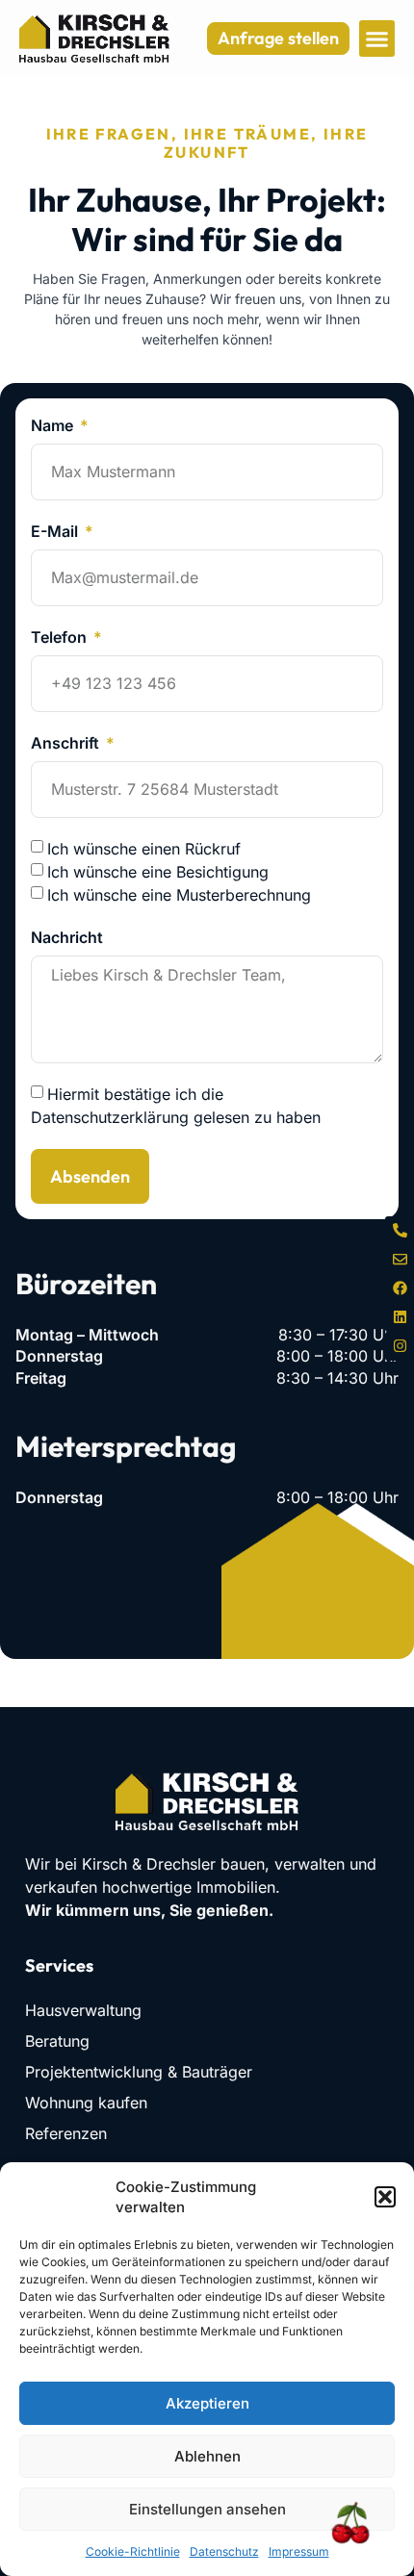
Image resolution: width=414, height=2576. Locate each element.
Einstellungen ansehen (207, 2509)
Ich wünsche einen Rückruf (144, 849)
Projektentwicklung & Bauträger (139, 2072)
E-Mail (56, 531)
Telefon (61, 637)
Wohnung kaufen (86, 2103)
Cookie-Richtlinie (133, 2551)
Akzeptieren (207, 2403)
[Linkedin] (400, 1317)
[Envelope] (400, 1260)
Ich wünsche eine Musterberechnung (179, 895)
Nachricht (67, 937)
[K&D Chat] (342, 2525)
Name (54, 425)
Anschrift (67, 743)
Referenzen (66, 2133)
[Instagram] (400, 1346)
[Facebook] (400, 1288)
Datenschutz (224, 2551)
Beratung (57, 2041)
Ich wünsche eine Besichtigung (158, 872)
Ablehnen (207, 2456)
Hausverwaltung (83, 2010)
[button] (385, 2197)
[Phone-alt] (400, 1231)
